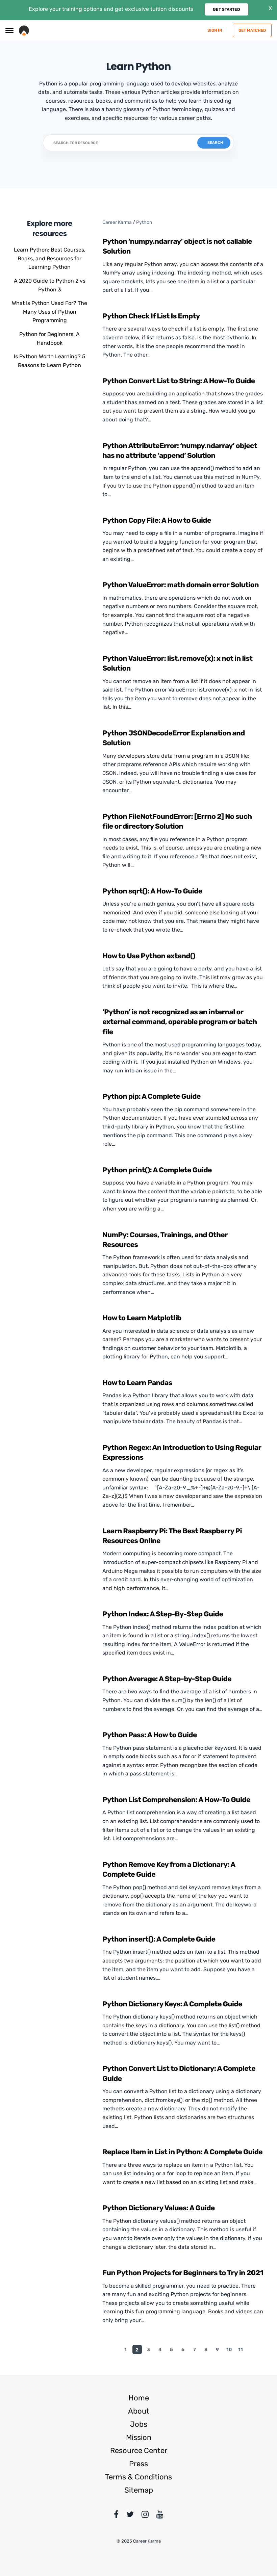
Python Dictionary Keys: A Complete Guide (172, 2004)
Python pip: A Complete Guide (152, 1097)
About (139, 2411)
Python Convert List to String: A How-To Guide (179, 381)
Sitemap (139, 2490)
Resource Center (139, 2451)
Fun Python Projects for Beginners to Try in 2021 (183, 2273)
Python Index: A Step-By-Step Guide (163, 1614)
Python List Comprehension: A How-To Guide (176, 1800)
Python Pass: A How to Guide (149, 1735)
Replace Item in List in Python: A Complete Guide (182, 2152)
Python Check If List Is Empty (151, 316)
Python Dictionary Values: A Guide (158, 2208)
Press (138, 2464)
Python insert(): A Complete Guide (159, 1939)
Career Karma (117, 222)
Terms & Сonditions (138, 2477)
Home (139, 2398)
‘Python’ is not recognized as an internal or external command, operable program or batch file (180, 1022)
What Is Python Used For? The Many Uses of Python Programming (49, 312)
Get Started (226, 9)
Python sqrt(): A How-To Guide (152, 891)
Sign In (215, 30)
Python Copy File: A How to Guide (157, 521)
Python (144, 222)
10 (229, 2350)
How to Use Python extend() (149, 956)
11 (241, 2350)
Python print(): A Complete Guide (157, 1170)
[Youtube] (160, 2516)
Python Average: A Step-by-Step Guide (167, 1679)
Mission (139, 2437)
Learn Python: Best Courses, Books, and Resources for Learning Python (50, 258)
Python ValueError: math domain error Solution (181, 585)
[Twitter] (130, 2516)
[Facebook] (116, 2516)
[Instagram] (145, 2516)
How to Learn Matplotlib (142, 1318)
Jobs (139, 2424)
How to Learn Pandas (137, 1383)
